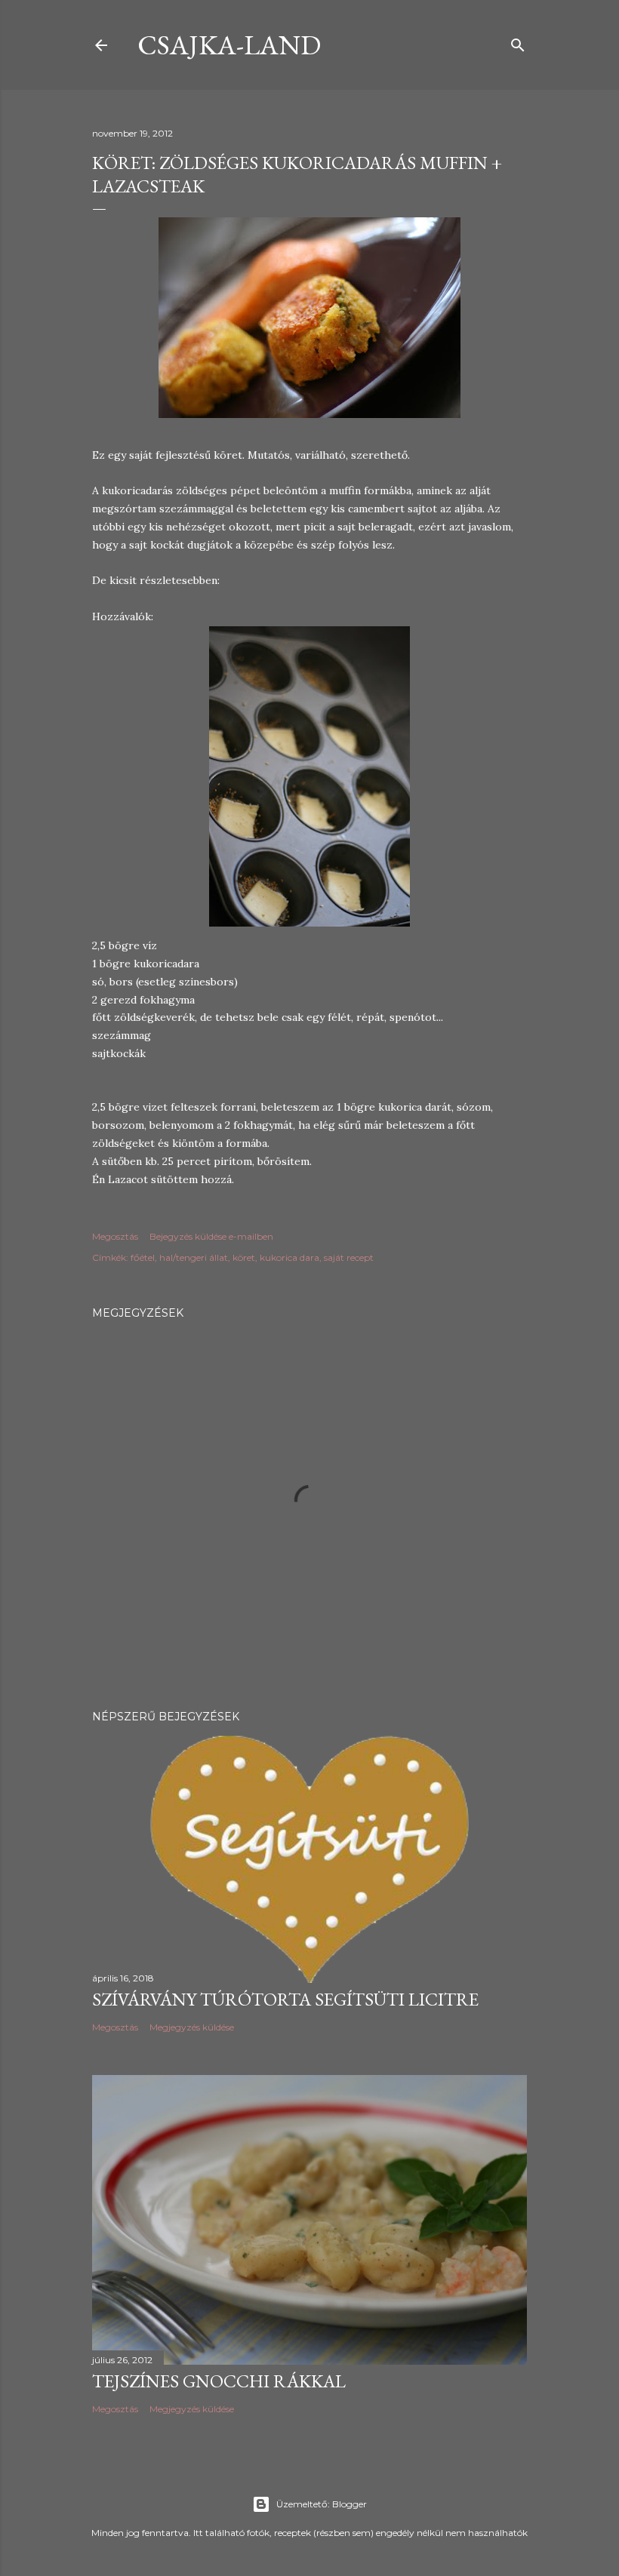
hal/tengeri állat (194, 1257)
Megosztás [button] (115, 1236)
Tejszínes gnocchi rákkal (219, 2381)
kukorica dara (289, 1257)
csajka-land (229, 45)
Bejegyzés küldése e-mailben (211, 1236)
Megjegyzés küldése (192, 2027)
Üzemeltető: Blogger (322, 2504)
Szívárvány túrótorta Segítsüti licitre (285, 1999)
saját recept (349, 1257)
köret (244, 1257)
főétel (143, 1257)
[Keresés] (518, 42)
